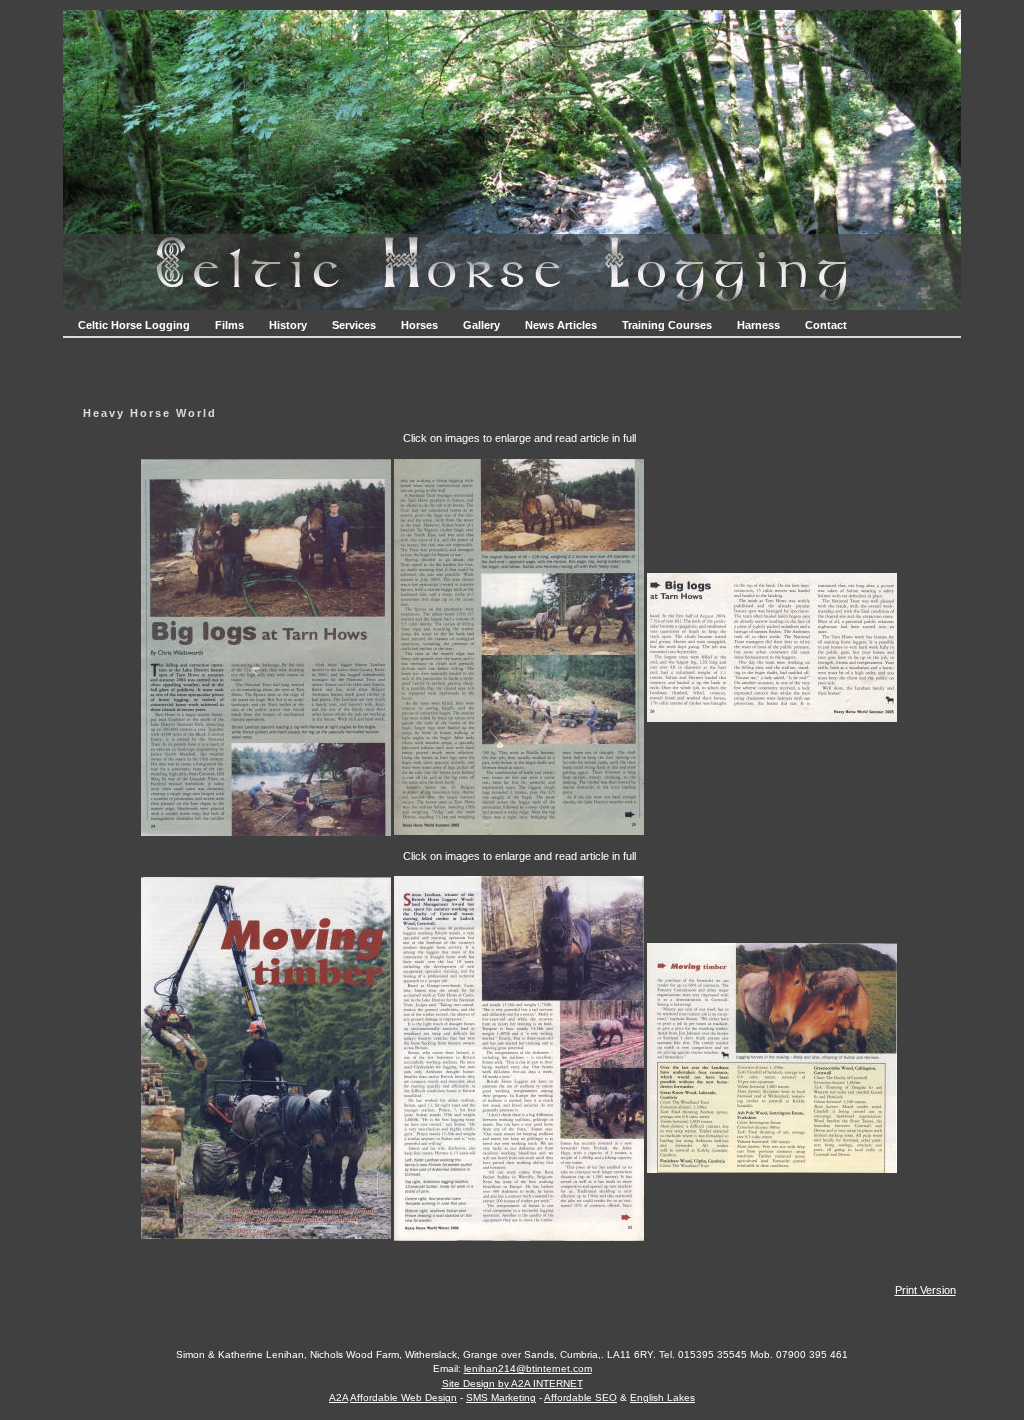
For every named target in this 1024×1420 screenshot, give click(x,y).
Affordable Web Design (403, 1397)
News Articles (561, 325)
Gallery (481, 325)
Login (512, 1412)
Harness (758, 325)
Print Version (925, 1290)
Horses (419, 325)
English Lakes (662, 1397)
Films (229, 325)
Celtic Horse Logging (134, 325)
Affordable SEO (580, 1397)
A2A (338, 1397)
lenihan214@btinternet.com (528, 1368)
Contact (826, 325)
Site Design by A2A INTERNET (512, 1383)
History (288, 325)
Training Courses (667, 325)
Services (354, 325)
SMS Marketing (501, 1397)
